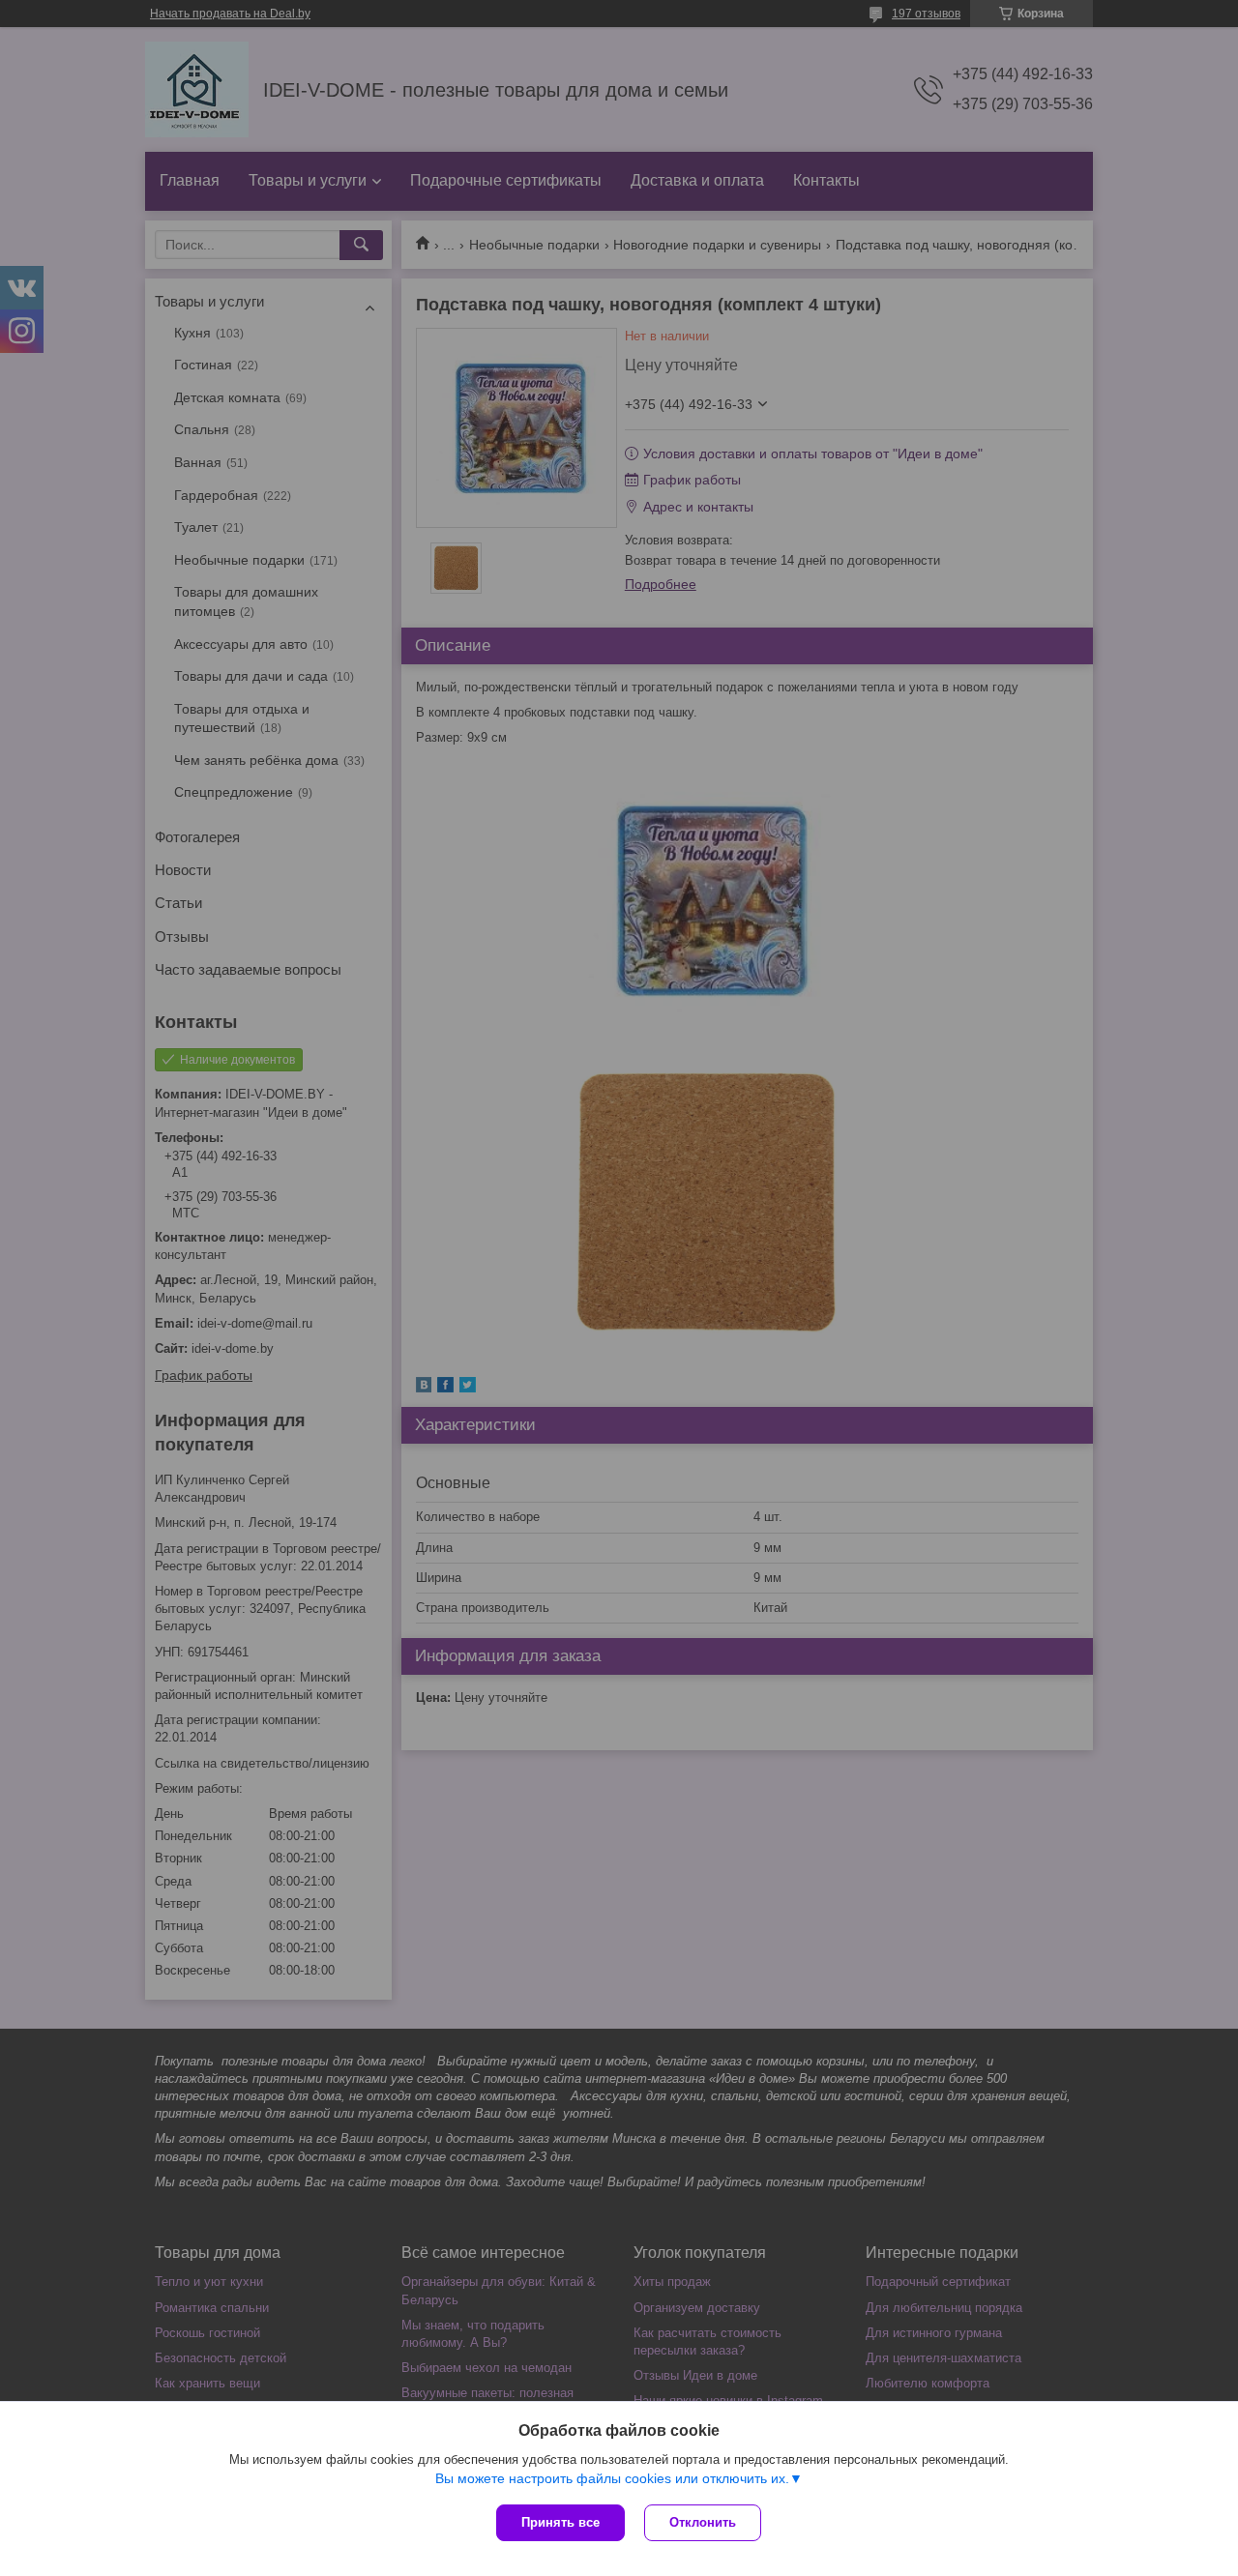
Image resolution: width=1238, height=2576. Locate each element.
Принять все (560, 2522)
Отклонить (703, 2522)
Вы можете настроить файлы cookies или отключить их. (612, 2478)
